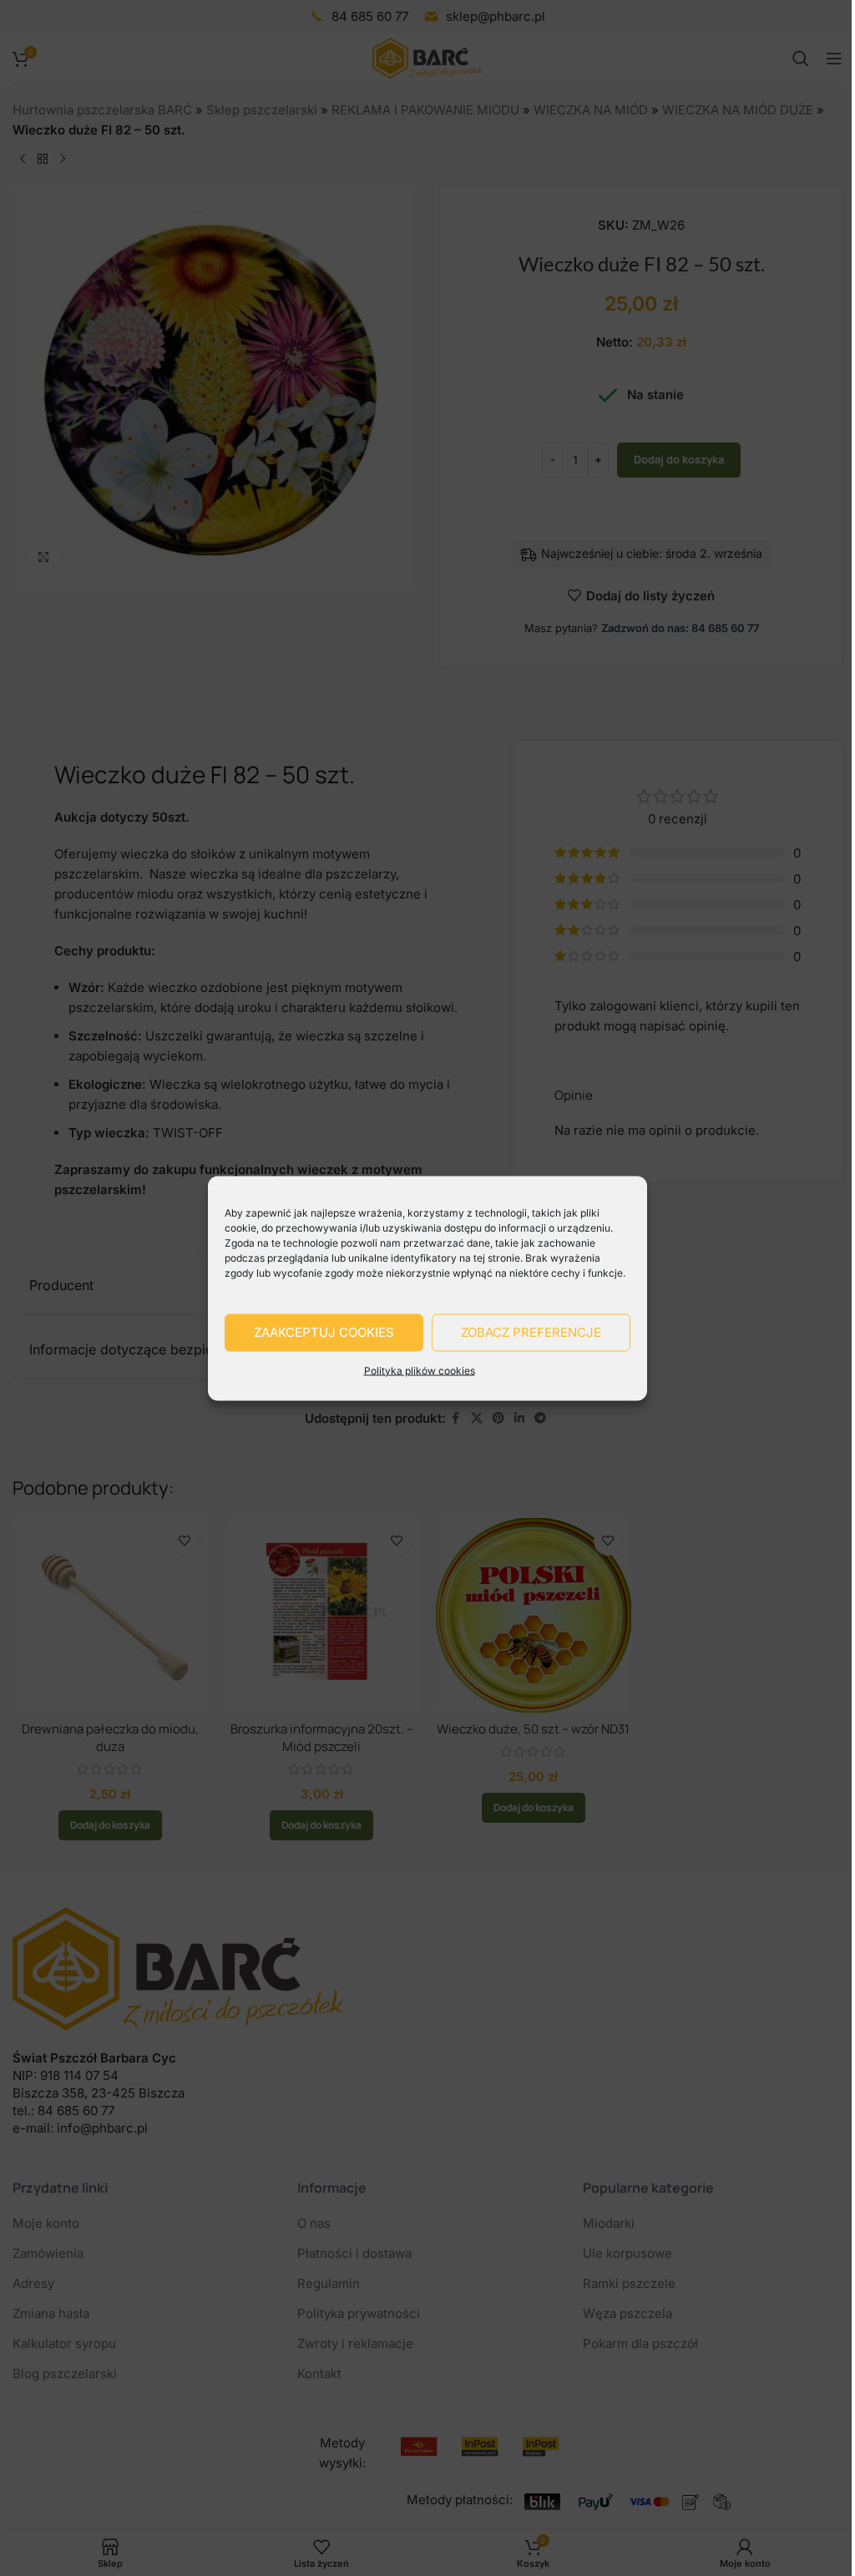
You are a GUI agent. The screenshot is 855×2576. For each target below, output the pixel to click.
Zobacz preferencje (531, 1332)
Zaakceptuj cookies (324, 1332)
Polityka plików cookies (420, 1370)
